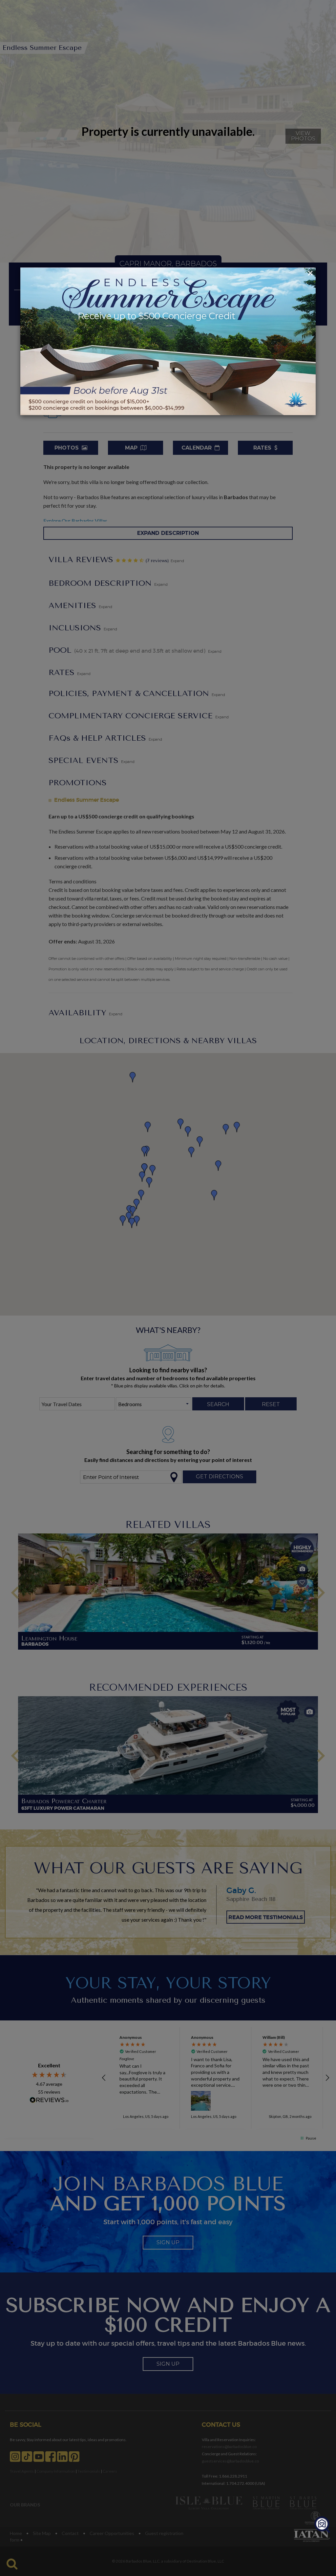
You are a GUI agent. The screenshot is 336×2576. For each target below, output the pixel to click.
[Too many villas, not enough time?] (322, 2525)
